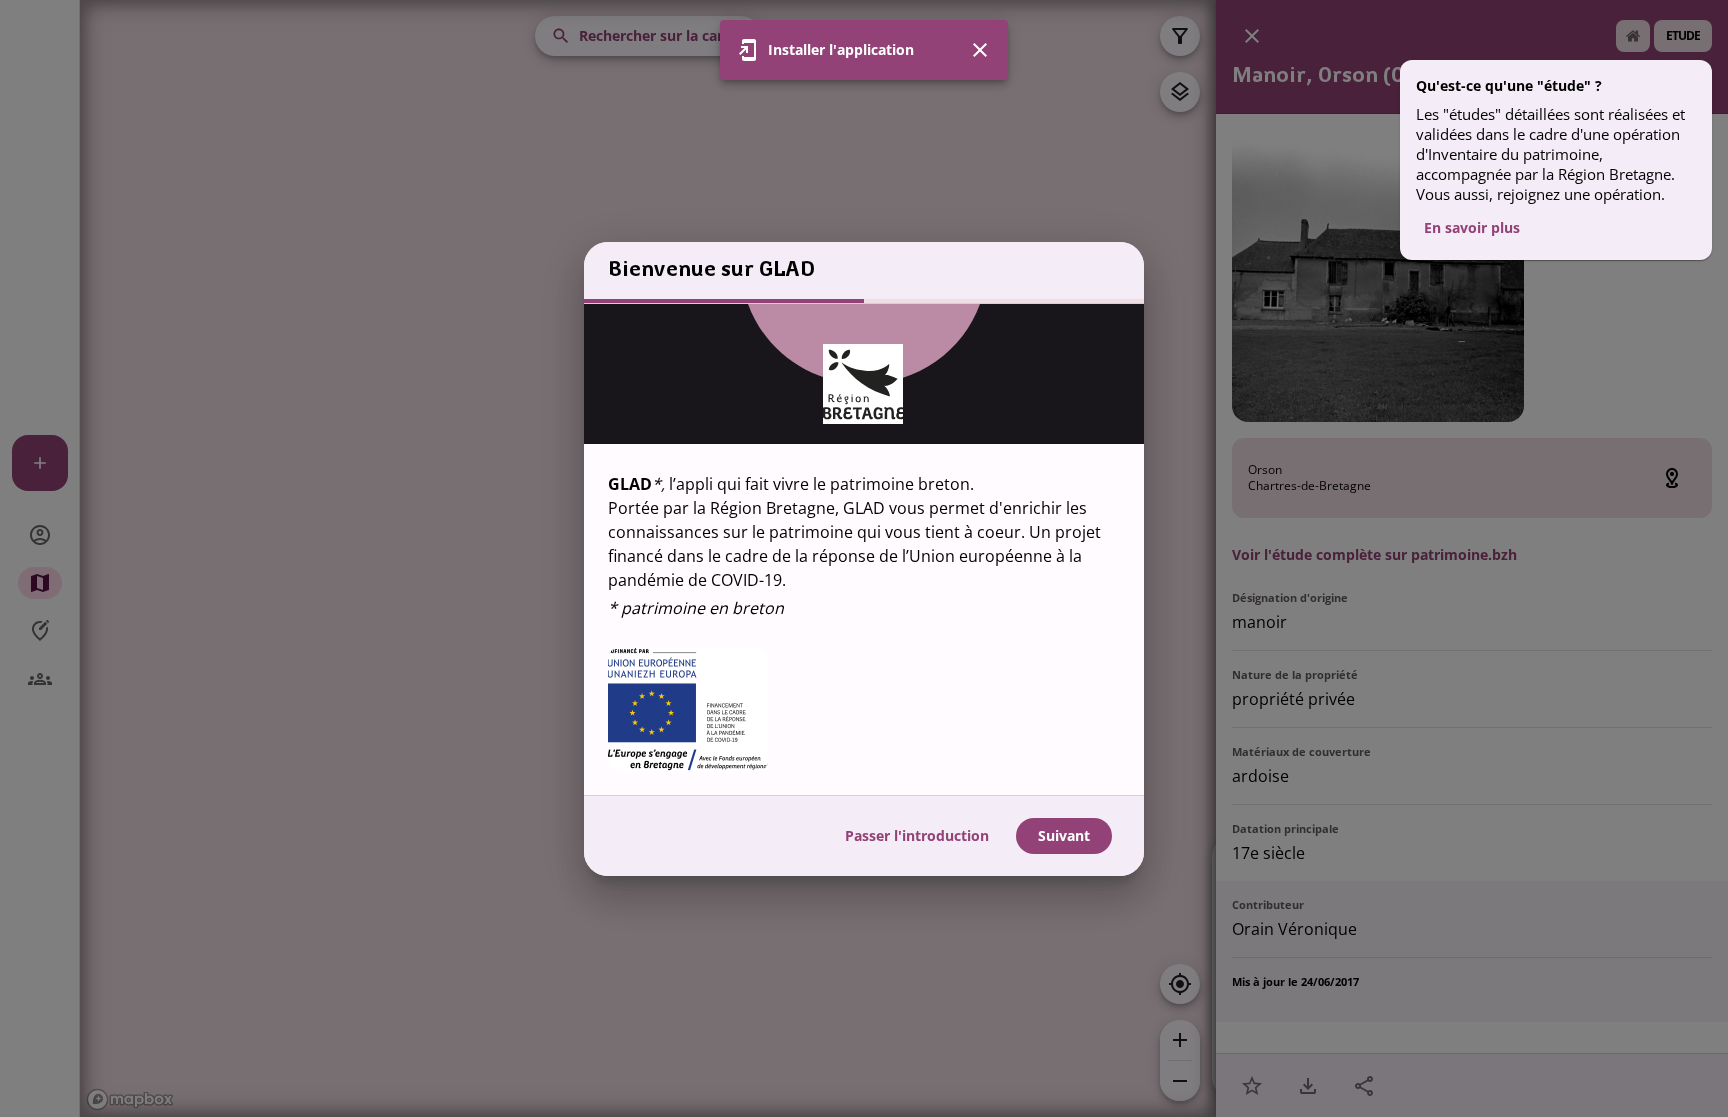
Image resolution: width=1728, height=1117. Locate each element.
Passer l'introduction (917, 835)
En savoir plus (1472, 227)
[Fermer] (980, 50)
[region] (864, 549)
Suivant (1064, 835)
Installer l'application (841, 49)
